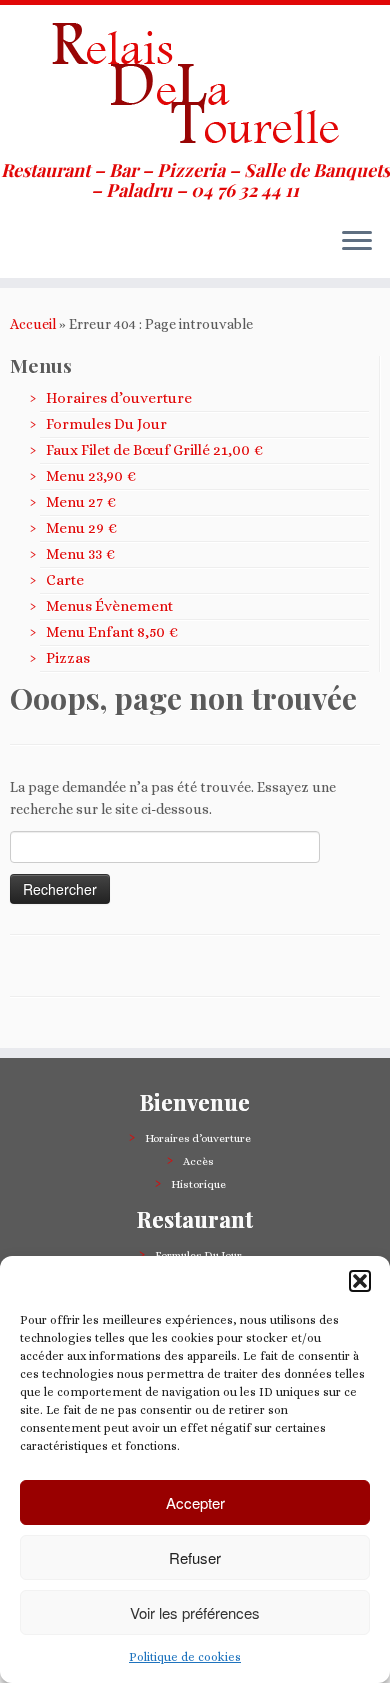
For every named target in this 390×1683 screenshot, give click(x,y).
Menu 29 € (81, 528)
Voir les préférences (195, 1612)
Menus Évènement (109, 606)
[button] (360, 1281)
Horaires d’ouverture (119, 398)
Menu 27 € (81, 502)
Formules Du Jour (106, 424)
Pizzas (68, 658)
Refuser (195, 1557)
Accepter (195, 1502)
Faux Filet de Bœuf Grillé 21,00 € (154, 450)
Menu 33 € (80, 554)
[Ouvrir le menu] (357, 242)
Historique (198, 1184)
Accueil (33, 324)
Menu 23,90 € (91, 476)
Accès (198, 1161)
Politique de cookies (185, 1657)
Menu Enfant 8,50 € (112, 632)
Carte (65, 580)
